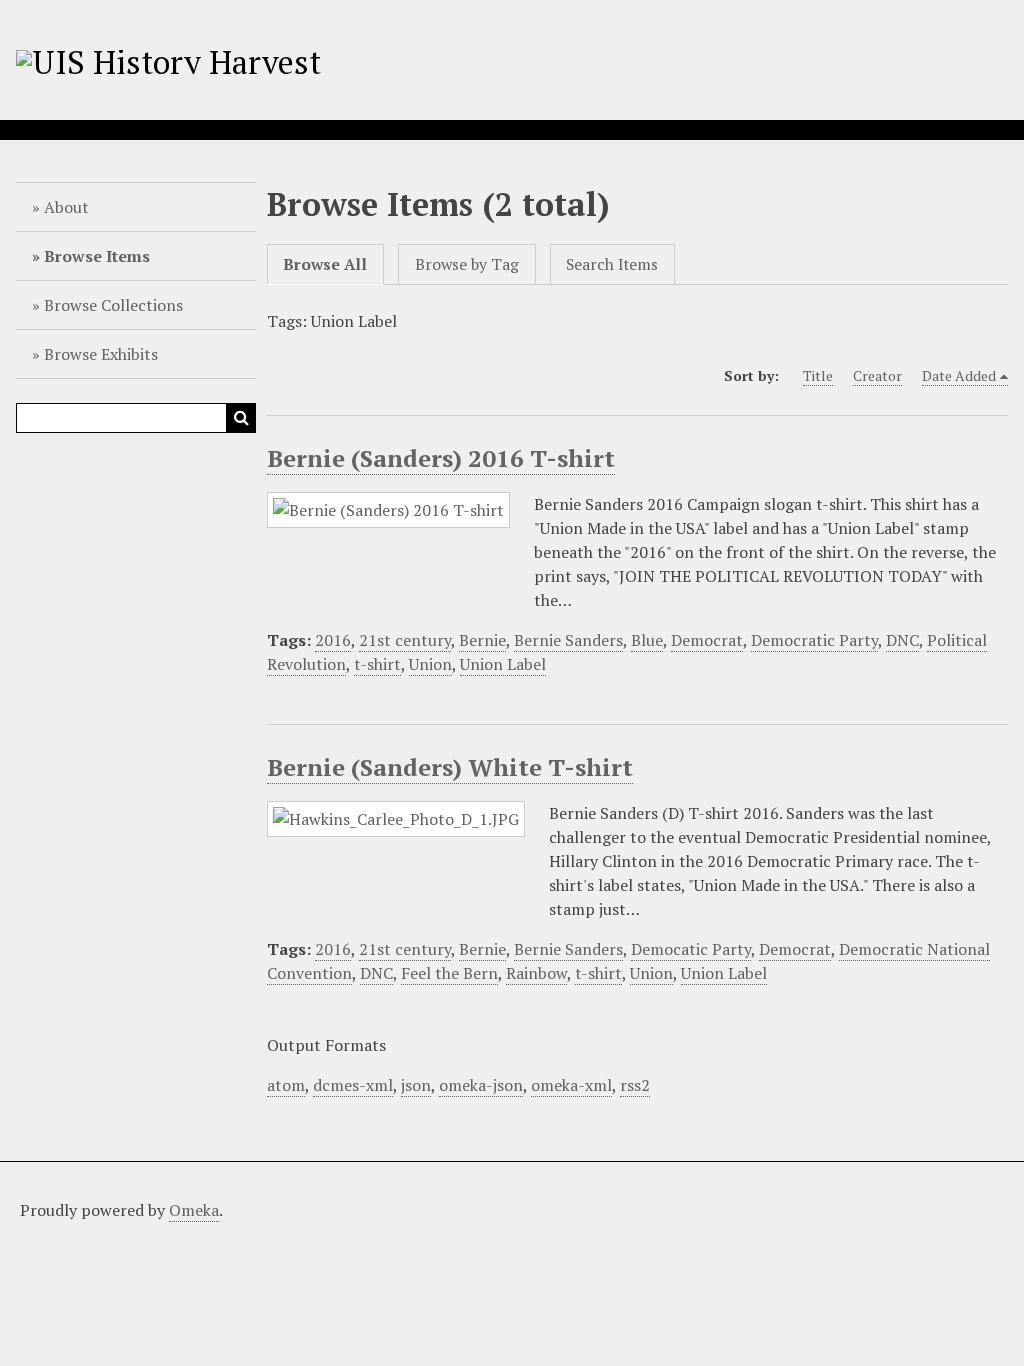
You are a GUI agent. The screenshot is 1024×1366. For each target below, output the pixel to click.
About (66, 207)
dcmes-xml (353, 1085)
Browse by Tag (467, 264)
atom (286, 1085)
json (416, 1085)
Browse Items (97, 256)
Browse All (325, 264)
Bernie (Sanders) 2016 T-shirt (441, 458)
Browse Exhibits (101, 354)
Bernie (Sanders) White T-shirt (450, 767)
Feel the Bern (449, 973)
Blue (647, 640)
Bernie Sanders (568, 640)
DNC (902, 640)
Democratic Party (814, 640)
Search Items (612, 264)
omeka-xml (571, 1085)
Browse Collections (113, 305)
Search (241, 418)
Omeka (194, 1210)
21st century (405, 640)
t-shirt (377, 664)
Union (430, 664)
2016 (333, 640)
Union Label (503, 664)
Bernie (482, 640)
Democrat (707, 640)
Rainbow (536, 973)
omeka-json (481, 1085)
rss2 (635, 1085)
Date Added (959, 375)
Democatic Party (691, 949)
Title (818, 375)
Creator (877, 375)
